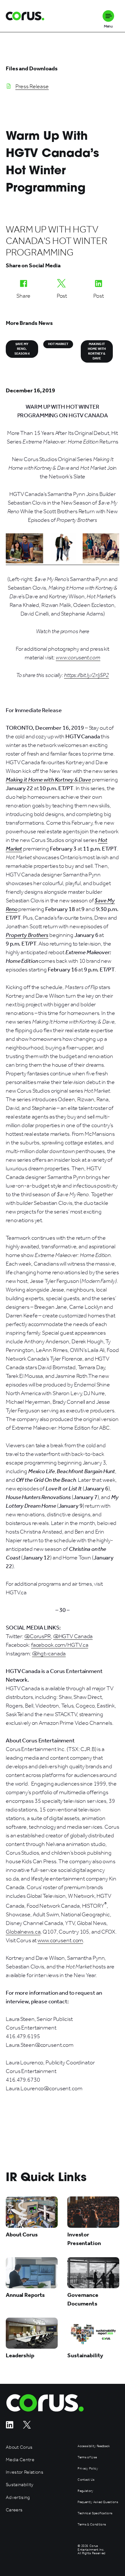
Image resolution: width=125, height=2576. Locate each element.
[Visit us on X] (27, 2427)
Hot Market (58, 344)
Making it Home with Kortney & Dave (97, 351)
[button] (108, 16)
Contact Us (86, 2480)
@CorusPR (38, 1636)
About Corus (19, 2447)
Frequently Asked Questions (98, 2502)
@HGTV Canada (73, 1636)
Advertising (18, 2497)
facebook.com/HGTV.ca (60, 1645)
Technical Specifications (95, 2513)
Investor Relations (25, 2472)
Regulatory (85, 2491)
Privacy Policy (88, 2469)
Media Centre (20, 2460)
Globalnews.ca (23, 1932)
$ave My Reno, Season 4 (22, 349)
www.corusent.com (60, 1940)
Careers (14, 2510)
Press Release (32, 86)
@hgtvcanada (49, 1653)
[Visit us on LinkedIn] (10, 2427)
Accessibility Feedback (94, 2446)
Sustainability (20, 2485)
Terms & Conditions (92, 2525)
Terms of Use (87, 2458)
